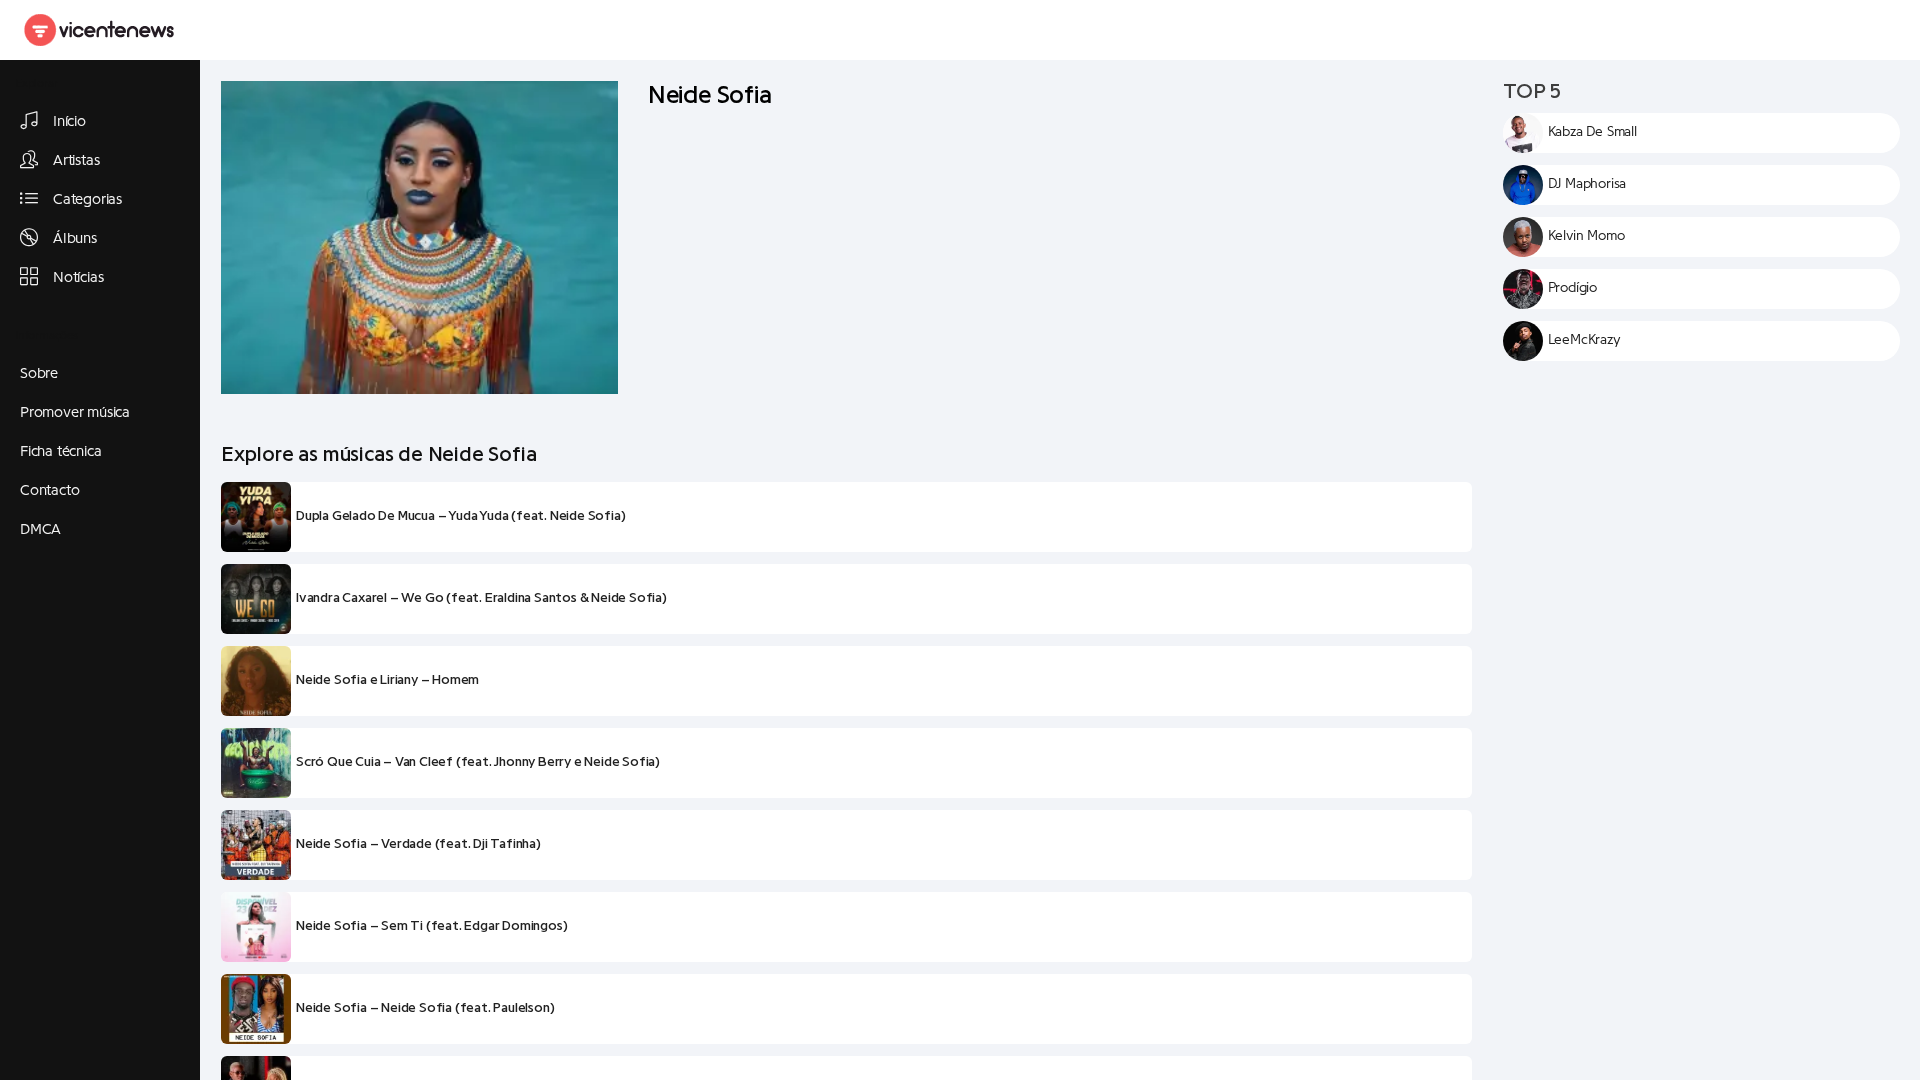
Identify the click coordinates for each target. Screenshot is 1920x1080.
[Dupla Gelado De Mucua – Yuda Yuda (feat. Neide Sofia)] (256, 517)
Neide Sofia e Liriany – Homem (387, 680)
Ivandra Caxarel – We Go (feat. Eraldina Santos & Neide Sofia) (481, 598)
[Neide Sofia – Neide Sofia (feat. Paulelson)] (256, 1009)
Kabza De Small (1592, 132)
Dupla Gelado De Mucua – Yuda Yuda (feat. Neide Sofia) (460, 516)
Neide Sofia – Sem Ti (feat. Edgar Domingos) (431, 926)
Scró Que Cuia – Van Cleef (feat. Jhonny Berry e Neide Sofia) (478, 762)
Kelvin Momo (1586, 236)
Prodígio (1572, 288)
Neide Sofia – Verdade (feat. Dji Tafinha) (418, 844)
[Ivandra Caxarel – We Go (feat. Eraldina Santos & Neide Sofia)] (256, 599)
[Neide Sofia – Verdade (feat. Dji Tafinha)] (256, 845)
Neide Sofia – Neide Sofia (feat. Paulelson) (425, 1008)
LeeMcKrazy (1584, 340)
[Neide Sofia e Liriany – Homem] (256, 681)
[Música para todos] (100, 30)
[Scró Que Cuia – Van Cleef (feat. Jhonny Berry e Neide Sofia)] (256, 763)
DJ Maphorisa (1587, 184)
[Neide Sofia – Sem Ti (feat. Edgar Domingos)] (256, 927)
